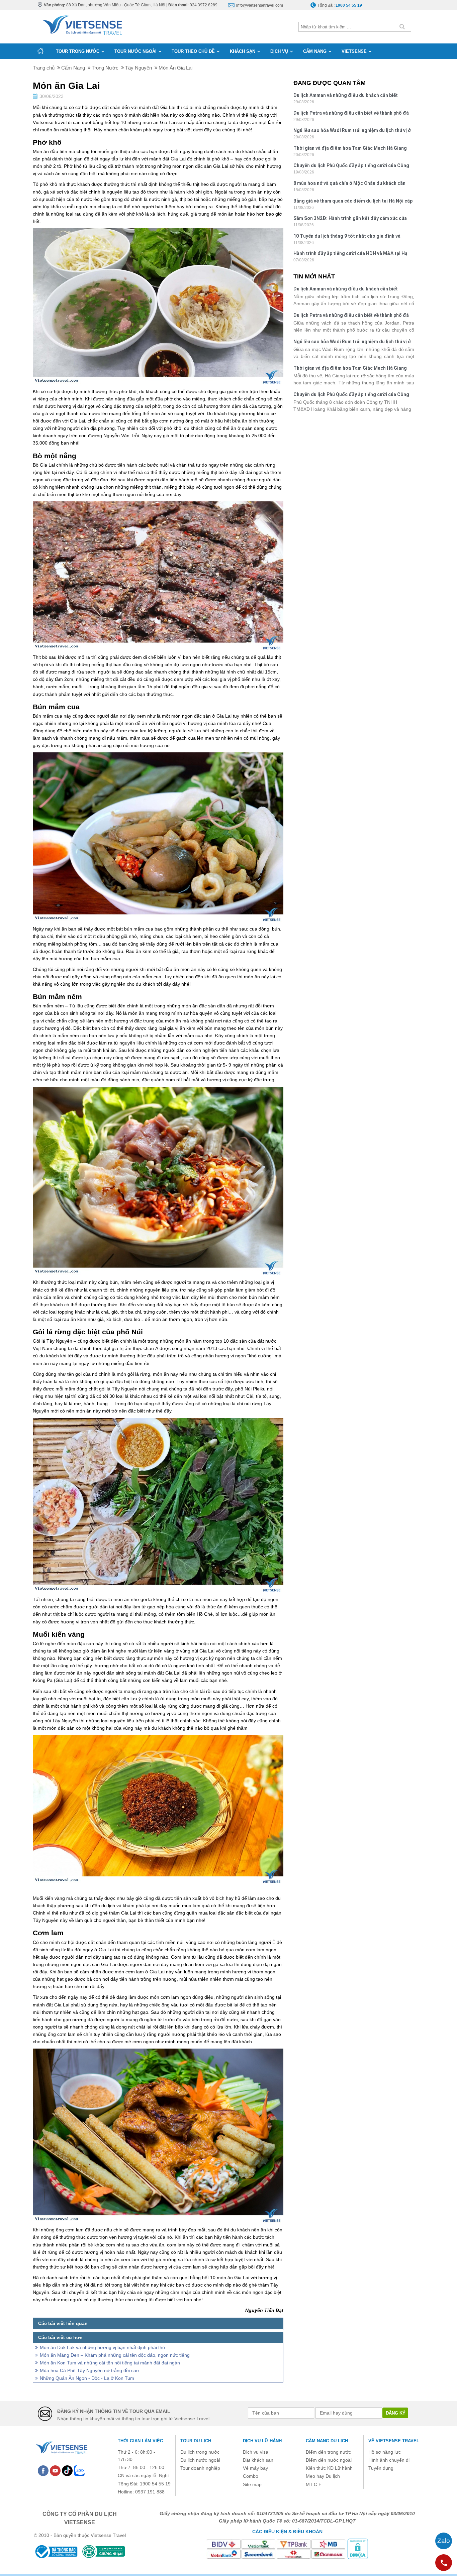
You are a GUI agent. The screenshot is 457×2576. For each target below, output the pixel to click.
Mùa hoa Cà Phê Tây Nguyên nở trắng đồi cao (89, 2370)
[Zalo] (79, 2470)
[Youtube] (55, 2470)
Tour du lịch (196, 2441)
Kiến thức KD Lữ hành (329, 2468)
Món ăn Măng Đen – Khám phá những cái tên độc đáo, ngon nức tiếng (115, 2355)
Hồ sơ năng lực (385, 2452)
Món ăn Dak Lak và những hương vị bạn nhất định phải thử (103, 2347)
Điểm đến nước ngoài (329, 2460)
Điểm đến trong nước (328, 2452)
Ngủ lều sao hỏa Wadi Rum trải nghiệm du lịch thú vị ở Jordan (352, 131)
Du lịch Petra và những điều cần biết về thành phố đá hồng (351, 114)
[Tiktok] (67, 2470)
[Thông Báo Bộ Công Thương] (56, 2551)
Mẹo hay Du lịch (323, 2476)
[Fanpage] (43, 2470)
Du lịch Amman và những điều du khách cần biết (346, 95)
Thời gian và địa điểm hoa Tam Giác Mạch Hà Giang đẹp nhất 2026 (350, 149)
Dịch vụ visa (256, 2452)
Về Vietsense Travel (394, 2441)
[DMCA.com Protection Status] (358, 2549)
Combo (251, 2476)
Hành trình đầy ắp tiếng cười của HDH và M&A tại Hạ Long (350, 254)
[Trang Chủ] (82, 24)
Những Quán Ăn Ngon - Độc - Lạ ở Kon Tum (87, 2378)
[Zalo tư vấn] (444, 2541)
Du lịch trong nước (200, 2452)
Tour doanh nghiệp (200, 2468)
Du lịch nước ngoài (200, 2460)
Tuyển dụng (381, 2468)
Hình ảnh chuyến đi (389, 2460)
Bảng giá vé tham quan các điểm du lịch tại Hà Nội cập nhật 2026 (353, 202)
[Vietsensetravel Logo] (61, 2447)
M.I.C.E (314, 2484)
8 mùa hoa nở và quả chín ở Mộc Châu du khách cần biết (349, 184)
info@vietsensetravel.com (260, 5)
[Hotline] (444, 2563)
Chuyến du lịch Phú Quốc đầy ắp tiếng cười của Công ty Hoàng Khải (351, 166)
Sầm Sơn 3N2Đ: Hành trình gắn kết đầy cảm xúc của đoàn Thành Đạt (350, 219)
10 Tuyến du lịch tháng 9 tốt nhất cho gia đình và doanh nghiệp (347, 237)
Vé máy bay (255, 2468)
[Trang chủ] (40, 51)
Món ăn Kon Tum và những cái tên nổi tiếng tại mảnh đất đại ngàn (110, 2363)
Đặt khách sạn (258, 2460)
